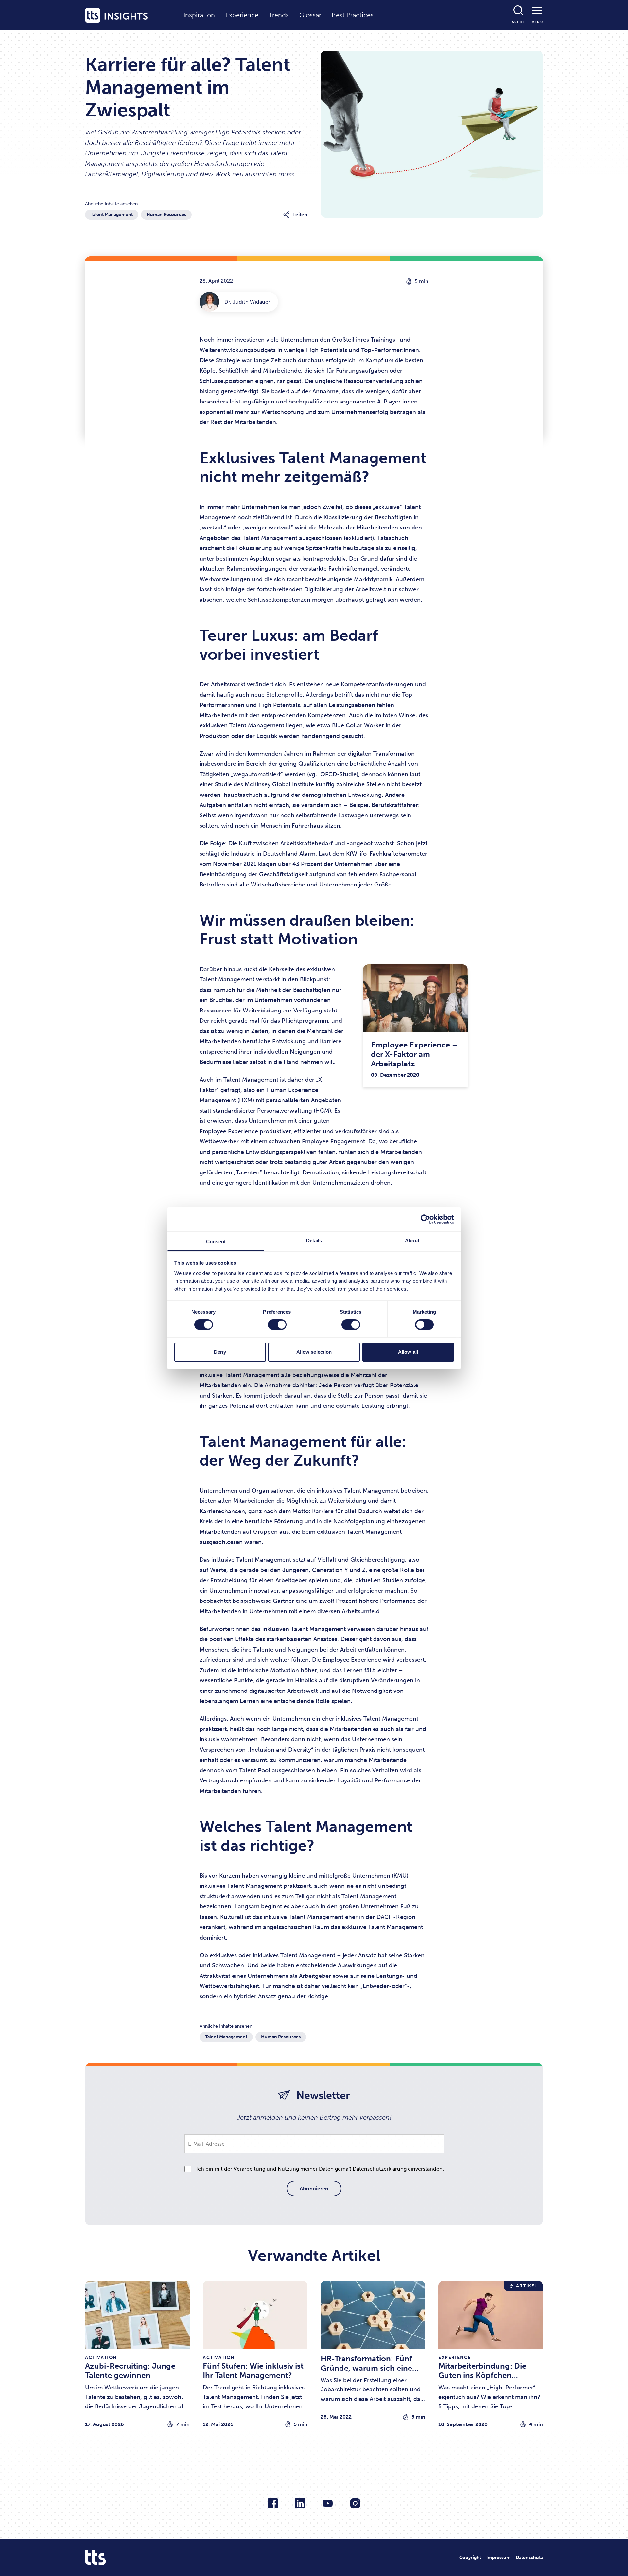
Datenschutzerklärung (380, 2169)
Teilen (300, 215)
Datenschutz (529, 2558)
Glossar (310, 15)
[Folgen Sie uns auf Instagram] (355, 2503)
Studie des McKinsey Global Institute (264, 784)
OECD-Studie (338, 774)
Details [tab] (314, 1240)
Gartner (283, 1601)
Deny (220, 1352)
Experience (242, 15)
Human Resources (166, 215)
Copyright (470, 2558)
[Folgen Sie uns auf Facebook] (273, 2503)
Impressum (498, 2558)
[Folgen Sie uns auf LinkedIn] (300, 2503)
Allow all (408, 1352)
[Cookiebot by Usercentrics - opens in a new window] (425, 1219)
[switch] (277, 1325)
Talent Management (112, 215)
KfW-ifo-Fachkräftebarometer (387, 854)
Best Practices (353, 15)
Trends (279, 15)
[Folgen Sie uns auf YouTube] (328, 2503)
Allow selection (314, 1352)
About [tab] (412, 1240)
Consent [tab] (216, 1241)
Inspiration (199, 15)
